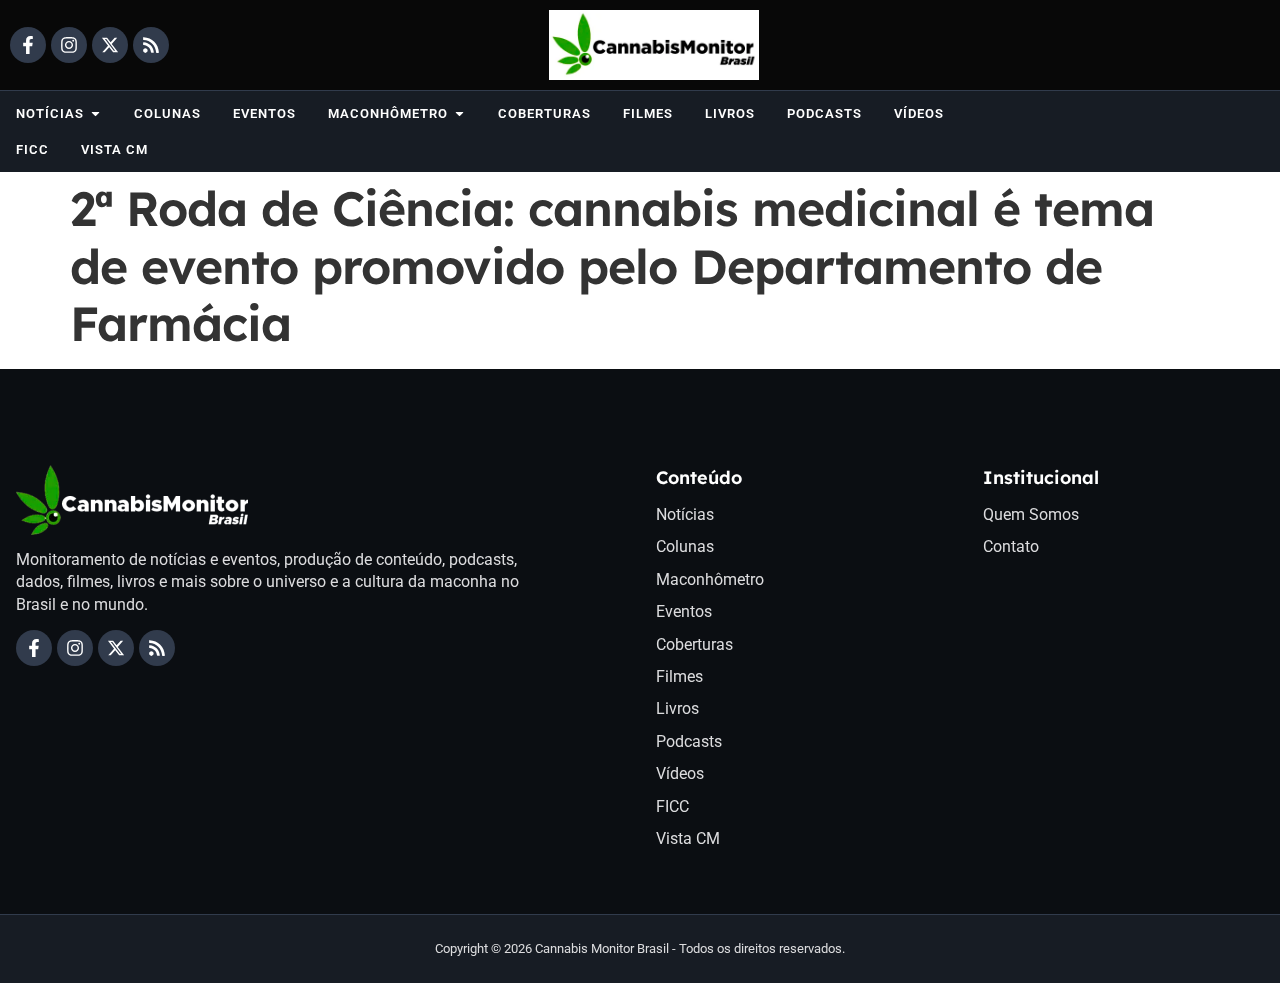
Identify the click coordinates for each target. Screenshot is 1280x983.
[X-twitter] (110, 45)
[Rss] (151, 45)
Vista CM (688, 838)
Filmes (679, 676)
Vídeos (680, 773)
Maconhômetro (710, 579)
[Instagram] (69, 45)
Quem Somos (1031, 514)
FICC (672, 806)
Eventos (684, 611)
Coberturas (694, 644)
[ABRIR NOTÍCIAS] (95, 113)
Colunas (685, 546)
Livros (677, 708)
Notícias (685, 514)
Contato (1011, 546)
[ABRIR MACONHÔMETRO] (459, 113)
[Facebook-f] (28, 45)
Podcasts (689, 741)
